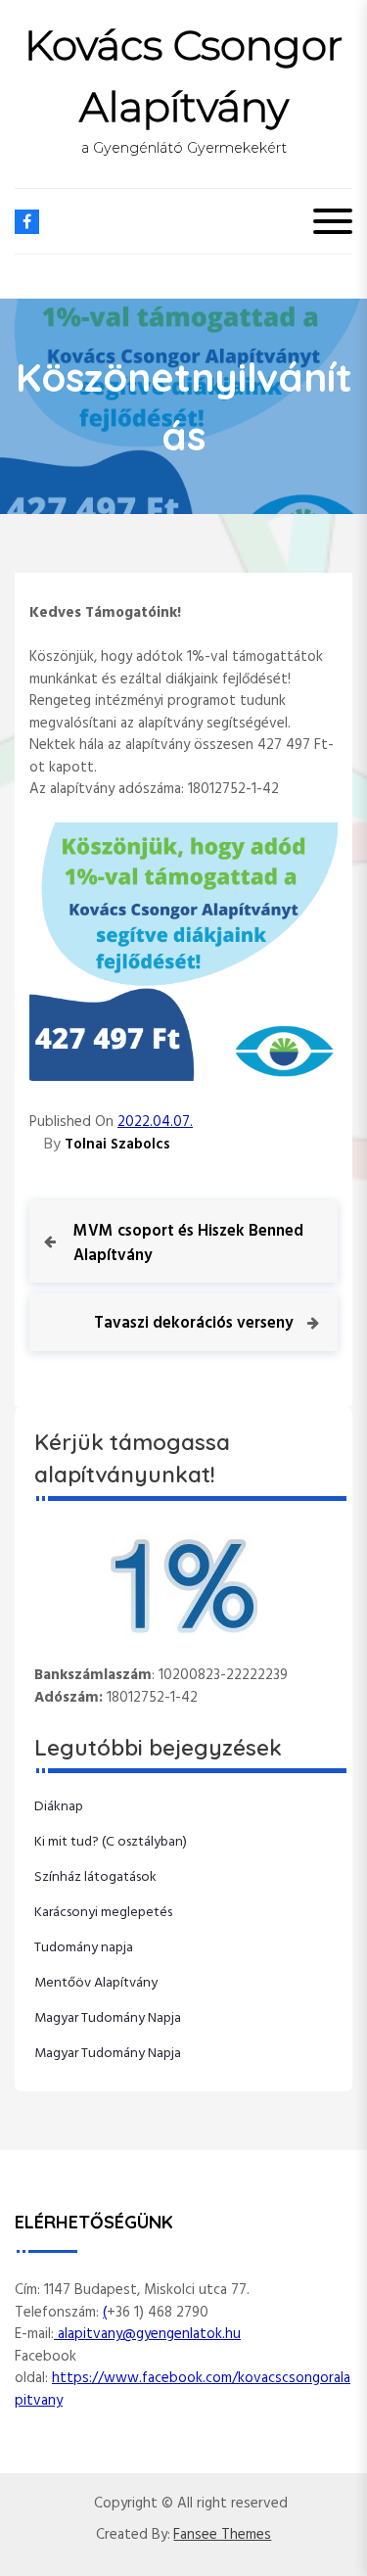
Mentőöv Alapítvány (96, 1983)
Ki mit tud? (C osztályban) (111, 1842)
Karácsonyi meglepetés (103, 1913)
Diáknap (59, 1807)
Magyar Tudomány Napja (108, 2018)
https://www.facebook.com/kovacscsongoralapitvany (183, 2389)
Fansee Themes (222, 2535)
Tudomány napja (84, 1948)
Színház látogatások (95, 1877)
